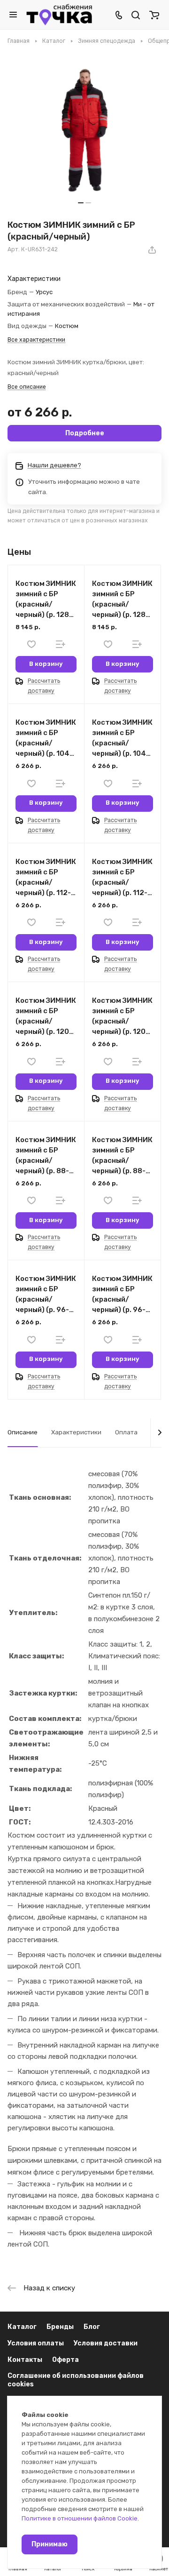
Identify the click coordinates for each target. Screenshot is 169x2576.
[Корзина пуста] (154, 15)
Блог (92, 2327)
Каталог (22, 2327)
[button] (81, 203)
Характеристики (76, 1432)
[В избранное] (31, 644)
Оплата (126, 1432)
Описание (23, 1432)
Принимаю (50, 2544)
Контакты (25, 2360)
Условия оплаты (36, 2343)
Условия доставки (106, 2343)
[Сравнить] (61, 644)
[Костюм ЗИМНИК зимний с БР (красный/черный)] (84, 130)
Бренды (60, 2327)
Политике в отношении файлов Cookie (80, 2518)
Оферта (65, 2360)
